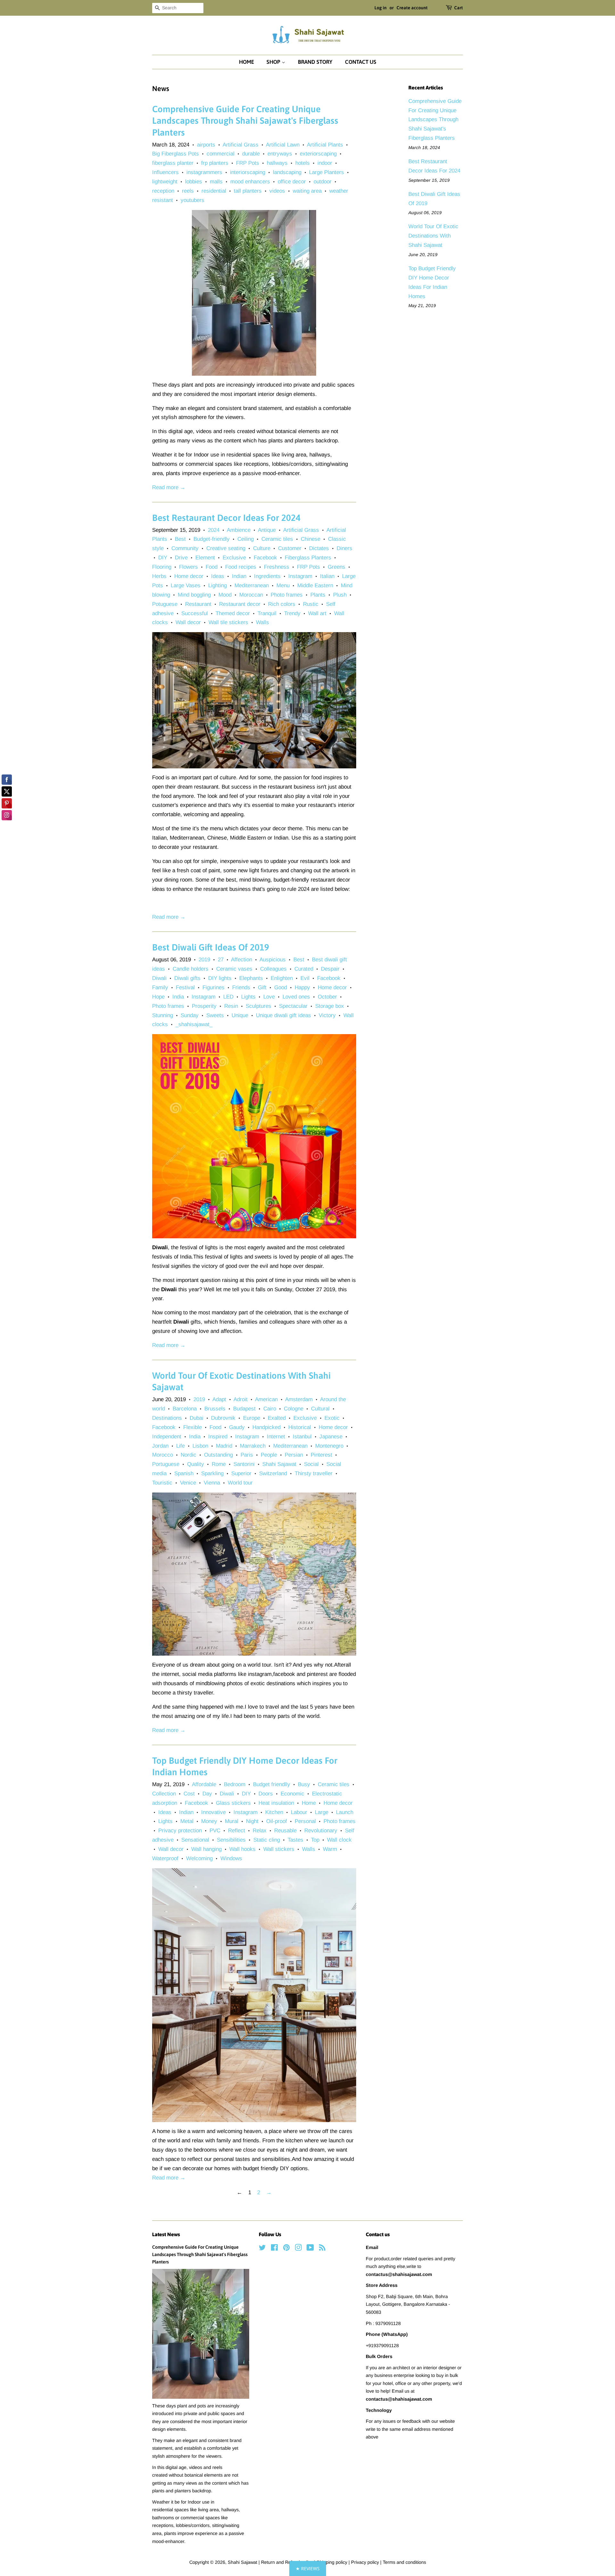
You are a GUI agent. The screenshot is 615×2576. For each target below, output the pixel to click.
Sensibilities (231, 1840)
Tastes (295, 1840)
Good (281, 987)
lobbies (194, 182)
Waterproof (165, 1858)
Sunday (190, 1015)
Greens (336, 567)
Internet (276, 1437)
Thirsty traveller (314, 1473)
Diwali (159, 978)
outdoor (323, 182)
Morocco (163, 1455)
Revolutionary (321, 1831)
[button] (308, 2568)
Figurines (213, 987)
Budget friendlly (272, 1784)
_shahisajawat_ (194, 1024)
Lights (248, 997)
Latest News (166, 2234)
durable (251, 154)
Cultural (320, 1409)
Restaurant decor (240, 604)
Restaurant (198, 604)
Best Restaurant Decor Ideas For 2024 (226, 518)
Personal (305, 1821)
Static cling (267, 1840)
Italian (327, 576)
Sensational (195, 1840)
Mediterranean (252, 585)
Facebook (265, 558)
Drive (181, 558)
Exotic (332, 1418)
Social (311, 1464)
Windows (231, 1858)
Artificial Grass (241, 145)
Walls (262, 622)
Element (205, 558)
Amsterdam (299, 1399)
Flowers (189, 567)
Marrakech (253, 1446)
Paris (247, 1455)
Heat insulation (276, 1803)
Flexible (193, 1427)
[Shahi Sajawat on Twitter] (262, 2249)
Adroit (241, 1399)
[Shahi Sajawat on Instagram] (298, 2249)
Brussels (215, 1409)
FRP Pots (248, 163)
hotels (303, 163)
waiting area (307, 191)
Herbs (159, 576)
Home (246, 62)
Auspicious (273, 960)
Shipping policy (332, 2562)
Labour (299, 1812)
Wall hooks (242, 1849)
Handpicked (266, 1427)
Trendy (292, 613)
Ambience (239, 530)
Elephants (251, 978)
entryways (280, 154)
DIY (163, 558)
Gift (262, 987)
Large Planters (327, 172)
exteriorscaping (318, 154)
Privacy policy (366, 2562)
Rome (219, 1464)
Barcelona (185, 1409)
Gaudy (237, 1427)
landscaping (287, 172)
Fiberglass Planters (308, 558)
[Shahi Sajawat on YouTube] (310, 2249)
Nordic (189, 1455)
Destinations (167, 1418)
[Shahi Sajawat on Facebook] (274, 2249)
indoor (325, 163)
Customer (290, 548)
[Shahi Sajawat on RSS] (322, 2249)
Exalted (277, 1418)
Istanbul (302, 1437)
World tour (240, 1483)
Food (212, 567)
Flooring (162, 567)
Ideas (218, 576)
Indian (239, 576)
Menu (283, 585)
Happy (302, 987)
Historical (300, 1427)
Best (180, 539)
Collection (164, 1794)
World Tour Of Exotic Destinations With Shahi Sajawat (433, 236)
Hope (158, 997)
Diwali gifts (187, 978)
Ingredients (267, 576)
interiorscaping (248, 172)
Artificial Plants (325, 145)
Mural (232, 1821)
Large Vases (186, 585)
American (266, 1399)
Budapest (244, 1409)
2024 (214, 530)
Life (180, 1446)
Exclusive (234, 558)
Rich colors (282, 604)
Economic (292, 1794)
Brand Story (315, 62)
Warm (330, 1849)
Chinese (311, 539)
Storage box (330, 1006)
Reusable (285, 1831)
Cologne (294, 1409)
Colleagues (273, 969)
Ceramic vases (234, 969)
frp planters (215, 163)
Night (252, 1821)
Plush (340, 595)
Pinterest (321, 1455)
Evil (305, 978)
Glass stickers (233, 1803)
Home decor (189, 576)
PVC (215, 1831)
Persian (294, 1455)
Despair (330, 969)
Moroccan (251, 595)
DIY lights (220, 978)
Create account (412, 8)
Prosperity (204, 1006)
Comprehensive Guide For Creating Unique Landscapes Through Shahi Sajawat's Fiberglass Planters (245, 121)
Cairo (270, 1409)
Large (322, 1812)
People (269, 1455)
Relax (260, 1831)
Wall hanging (206, 1849)
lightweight (165, 182)
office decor (292, 182)
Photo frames (287, 595)
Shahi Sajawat (279, 1464)
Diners (344, 548)
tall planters (248, 191)
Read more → (169, 487)
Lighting (217, 585)
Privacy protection (180, 1831)
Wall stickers (279, 1849)
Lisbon (200, 1446)
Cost (189, 1794)
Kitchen (274, 1812)
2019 (204, 960)
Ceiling (246, 539)
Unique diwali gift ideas (283, 1015)
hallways (277, 163)
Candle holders (191, 969)
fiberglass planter (173, 163)
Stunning (163, 1015)
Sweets (215, 1015)
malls (216, 182)
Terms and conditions (404, 2562)
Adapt (219, 1399)
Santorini (244, 1464)
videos (277, 191)
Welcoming (199, 1858)
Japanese (331, 1437)
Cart (459, 8)
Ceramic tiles (277, 539)
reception (163, 191)
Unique (240, 1015)
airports (206, 145)
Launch (345, 1812)
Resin (231, 1006)
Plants (318, 595)
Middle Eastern (315, 585)
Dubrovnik (223, 1418)
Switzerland (273, 1473)
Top (315, 1840)
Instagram (300, 576)
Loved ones (296, 997)
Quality (196, 1464)
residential (214, 191)
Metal (187, 1821)
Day (207, 1794)
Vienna (212, 1483)
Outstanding (218, 1455)
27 (221, 960)
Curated (304, 969)
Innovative (213, 1812)
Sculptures (258, 1006)
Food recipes (241, 567)
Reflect (237, 1831)
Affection (242, 960)
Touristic (162, 1483)
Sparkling (212, 1473)
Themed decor (233, 613)
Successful (195, 613)
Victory (327, 1015)
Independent (167, 1437)
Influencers (165, 172)
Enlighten (282, 978)
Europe (252, 1418)
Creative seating (226, 548)
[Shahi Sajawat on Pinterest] (286, 2249)
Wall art (317, 613)
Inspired (218, 1437)
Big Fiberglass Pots (176, 154)
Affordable (204, 1784)
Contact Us (361, 62)
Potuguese (165, 604)
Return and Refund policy (287, 2562)
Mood (225, 595)
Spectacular (293, 1006)
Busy (304, 1784)
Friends (241, 987)
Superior (241, 1473)
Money (209, 1821)
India (178, 997)
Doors (266, 1794)
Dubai (197, 1418)
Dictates (319, 548)
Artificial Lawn (283, 145)
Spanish (184, 1473)
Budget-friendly (212, 539)
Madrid (224, 1446)
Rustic (311, 604)
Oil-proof (277, 1821)
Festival (185, 987)
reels (188, 191)
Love (269, 997)
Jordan (160, 1446)
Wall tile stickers (228, 622)
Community (185, 548)
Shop (274, 62)
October (327, 997)
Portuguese (166, 1464)
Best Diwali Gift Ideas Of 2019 (211, 947)
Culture (262, 548)
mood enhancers (250, 182)
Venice (188, 1483)
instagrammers (204, 172)
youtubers (193, 200)
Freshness (277, 567)
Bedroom (235, 1784)
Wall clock (339, 1840)
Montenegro (329, 1446)
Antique (267, 530)
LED (228, 997)
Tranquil (267, 613)
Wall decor (188, 622)
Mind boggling (194, 595)
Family (160, 987)
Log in (381, 8)
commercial (221, 154)
